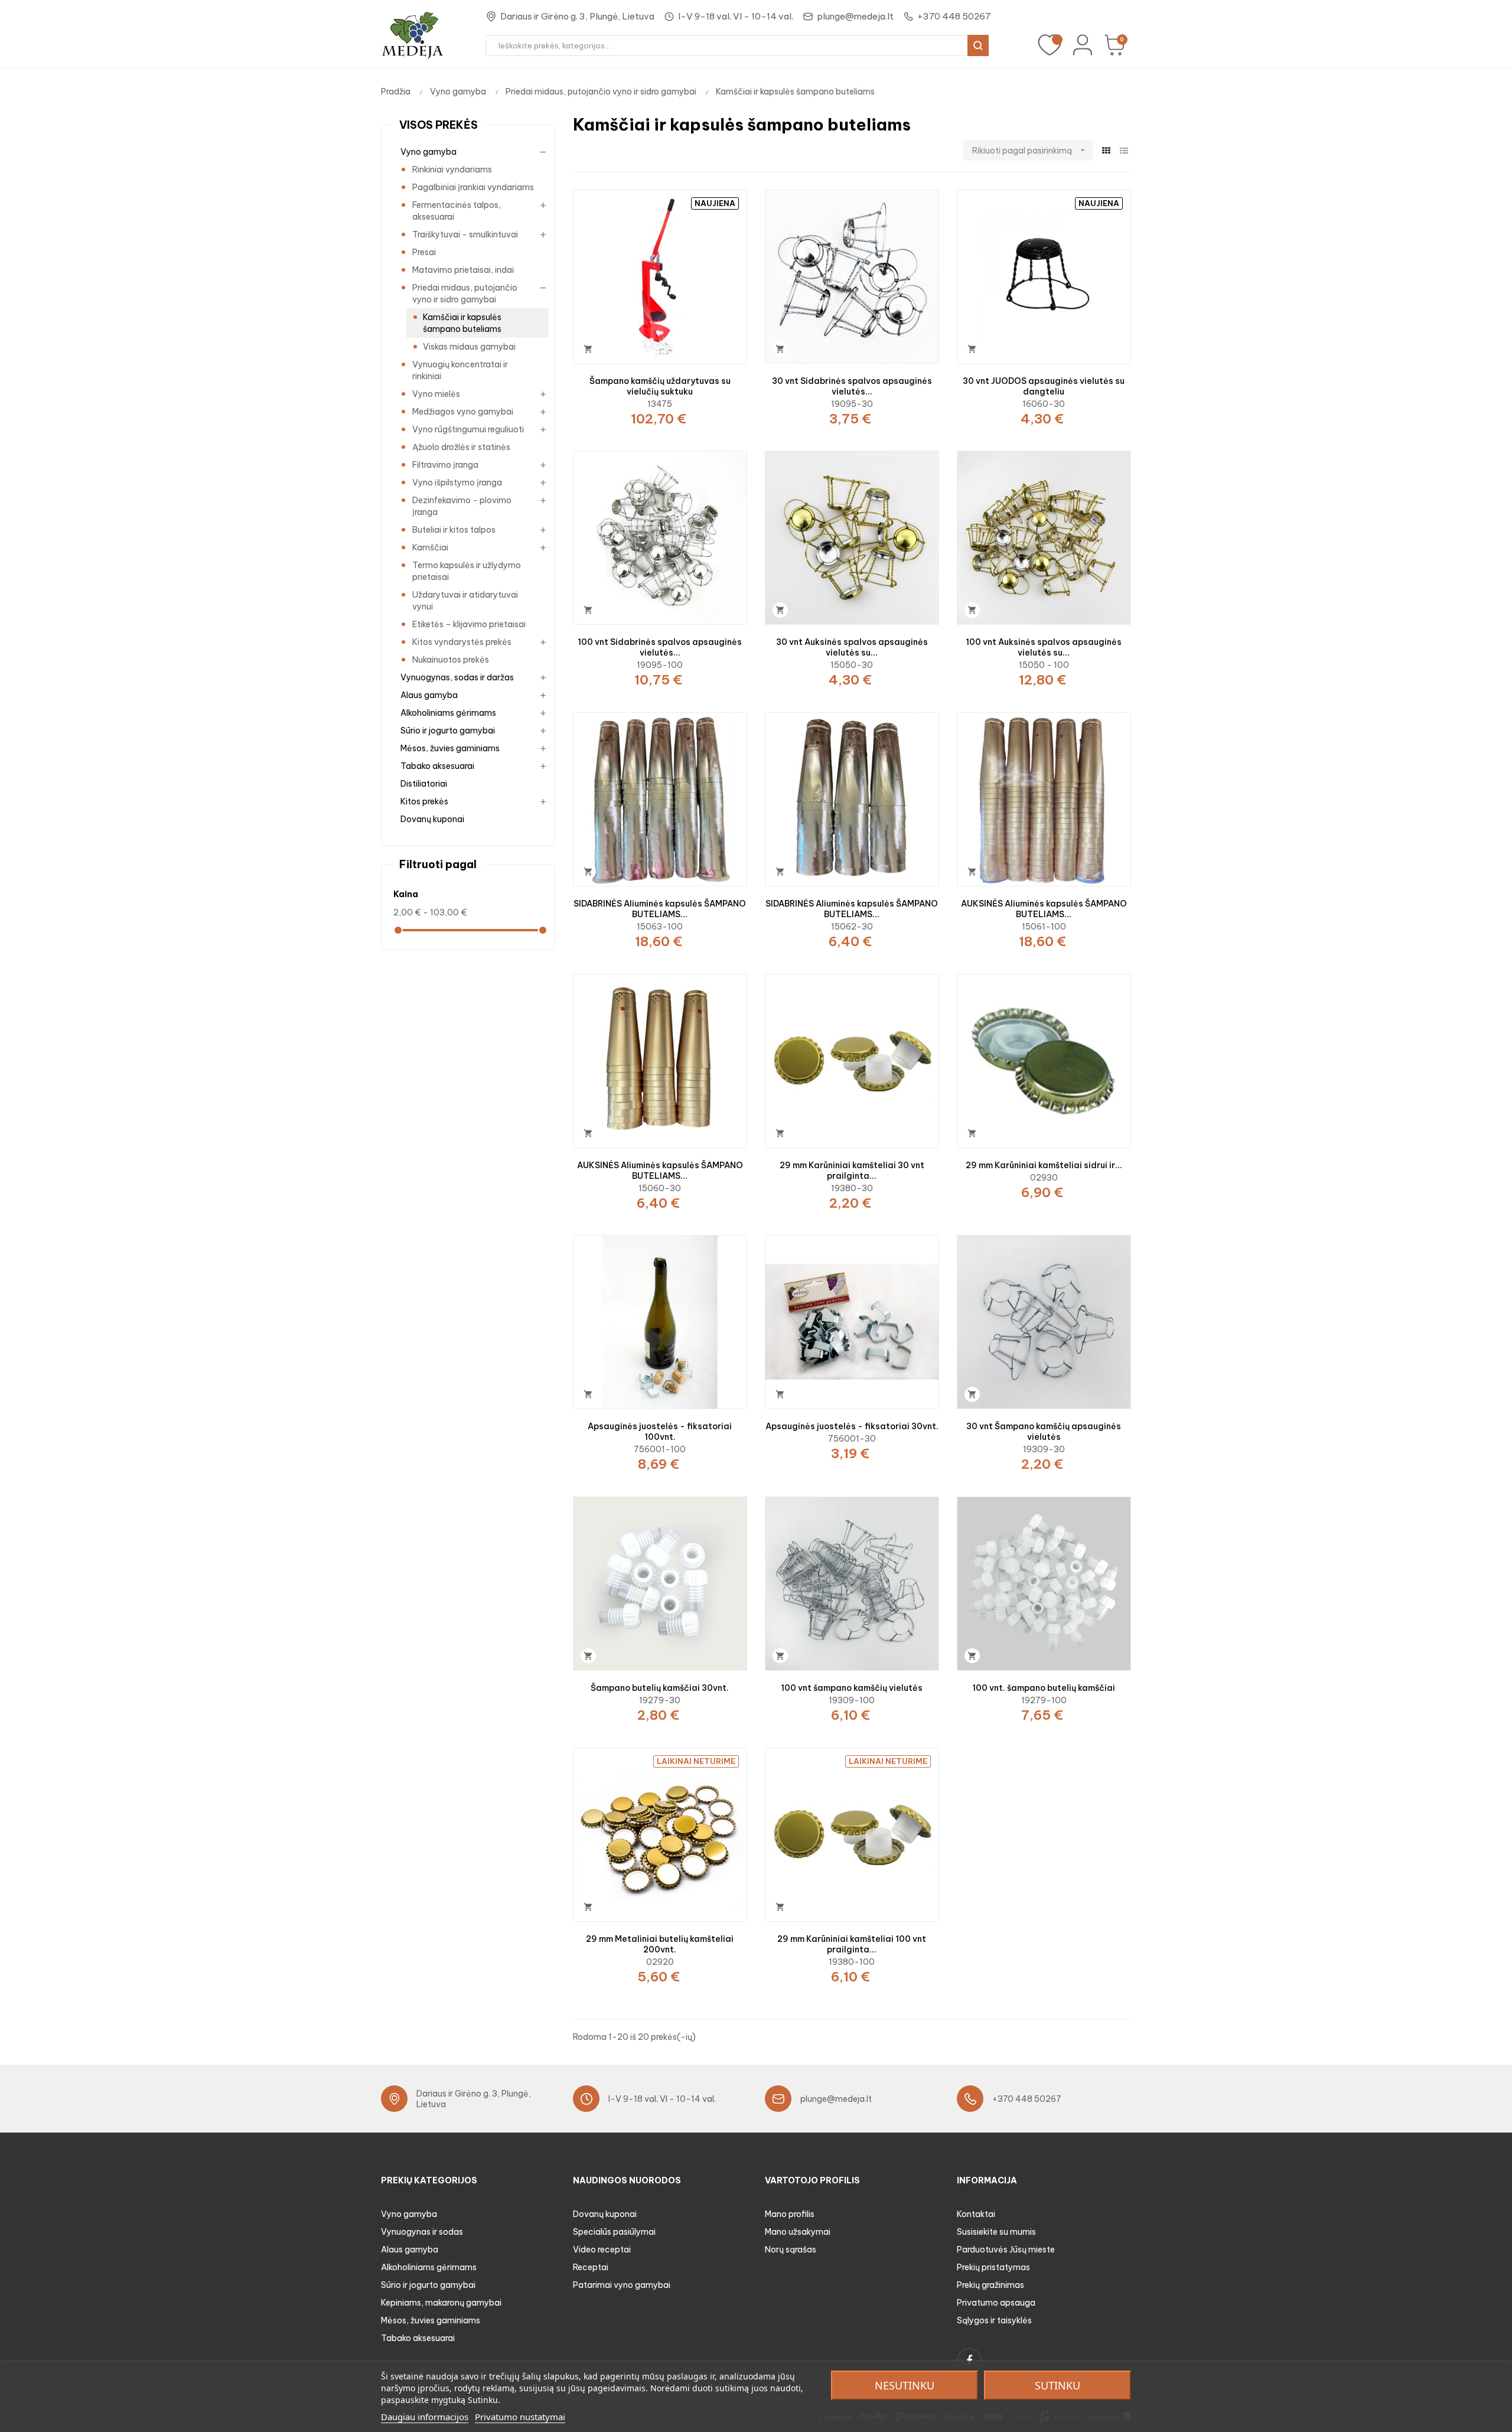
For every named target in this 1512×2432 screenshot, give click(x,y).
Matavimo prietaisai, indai (463, 270)
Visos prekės (439, 125)
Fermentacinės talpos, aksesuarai (457, 211)
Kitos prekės (424, 801)
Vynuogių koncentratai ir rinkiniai (460, 370)
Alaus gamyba (429, 695)
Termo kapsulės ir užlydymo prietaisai (467, 571)
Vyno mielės (436, 394)
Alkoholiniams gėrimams (448, 713)
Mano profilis (790, 2214)
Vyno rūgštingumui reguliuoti (468, 429)
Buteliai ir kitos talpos (454, 530)
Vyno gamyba (428, 152)
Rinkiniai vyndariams (452, 169)
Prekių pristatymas (993, 2267)
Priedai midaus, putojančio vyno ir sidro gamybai (465, 294)
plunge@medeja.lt (855, 16)
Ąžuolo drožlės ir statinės (461, 447)
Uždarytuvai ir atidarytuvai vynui (465, 601)
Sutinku (1058, 2385)
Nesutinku (905, 2385)
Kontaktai (976, 2214)
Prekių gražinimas (990, 2285)
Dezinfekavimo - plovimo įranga (462, 506)
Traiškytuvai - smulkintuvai (465, 234)
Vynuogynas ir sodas (422, 2232)
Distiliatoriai (424, 784)
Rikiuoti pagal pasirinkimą (1030, 151)
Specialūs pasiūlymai (614, 2232)
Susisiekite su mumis (996, 2232)
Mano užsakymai (798, 2232)
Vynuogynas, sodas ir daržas (457, 677)
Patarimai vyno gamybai (622, 2285)
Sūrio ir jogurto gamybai (448, 731)
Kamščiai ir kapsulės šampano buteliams (462, 323)
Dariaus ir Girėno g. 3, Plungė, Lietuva (577, 16)
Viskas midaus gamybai (469, 347)
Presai (424, 252)
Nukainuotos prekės (451, 660)
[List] (1124, 151)
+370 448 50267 (954, 16)
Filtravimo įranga (445, 465)
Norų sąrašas (791, 2250)
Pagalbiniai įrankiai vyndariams (473, 187)
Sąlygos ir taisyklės (994, 2320)
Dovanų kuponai (432, 819)
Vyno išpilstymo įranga (457, 483)
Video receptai (602, 2250)
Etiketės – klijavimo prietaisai (469, 624)
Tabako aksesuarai (437, 766)
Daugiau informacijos (425, 2417)
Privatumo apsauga (996, 2303)
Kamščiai (430, 547)
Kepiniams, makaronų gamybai (441, 2303)
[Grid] (1106, 151)
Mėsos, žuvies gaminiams (450, 748)
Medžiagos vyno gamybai (463, 412)
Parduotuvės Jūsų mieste (1006, 2250)
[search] (978, 45)
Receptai (591, 2267)
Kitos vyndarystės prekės (462, 642)
